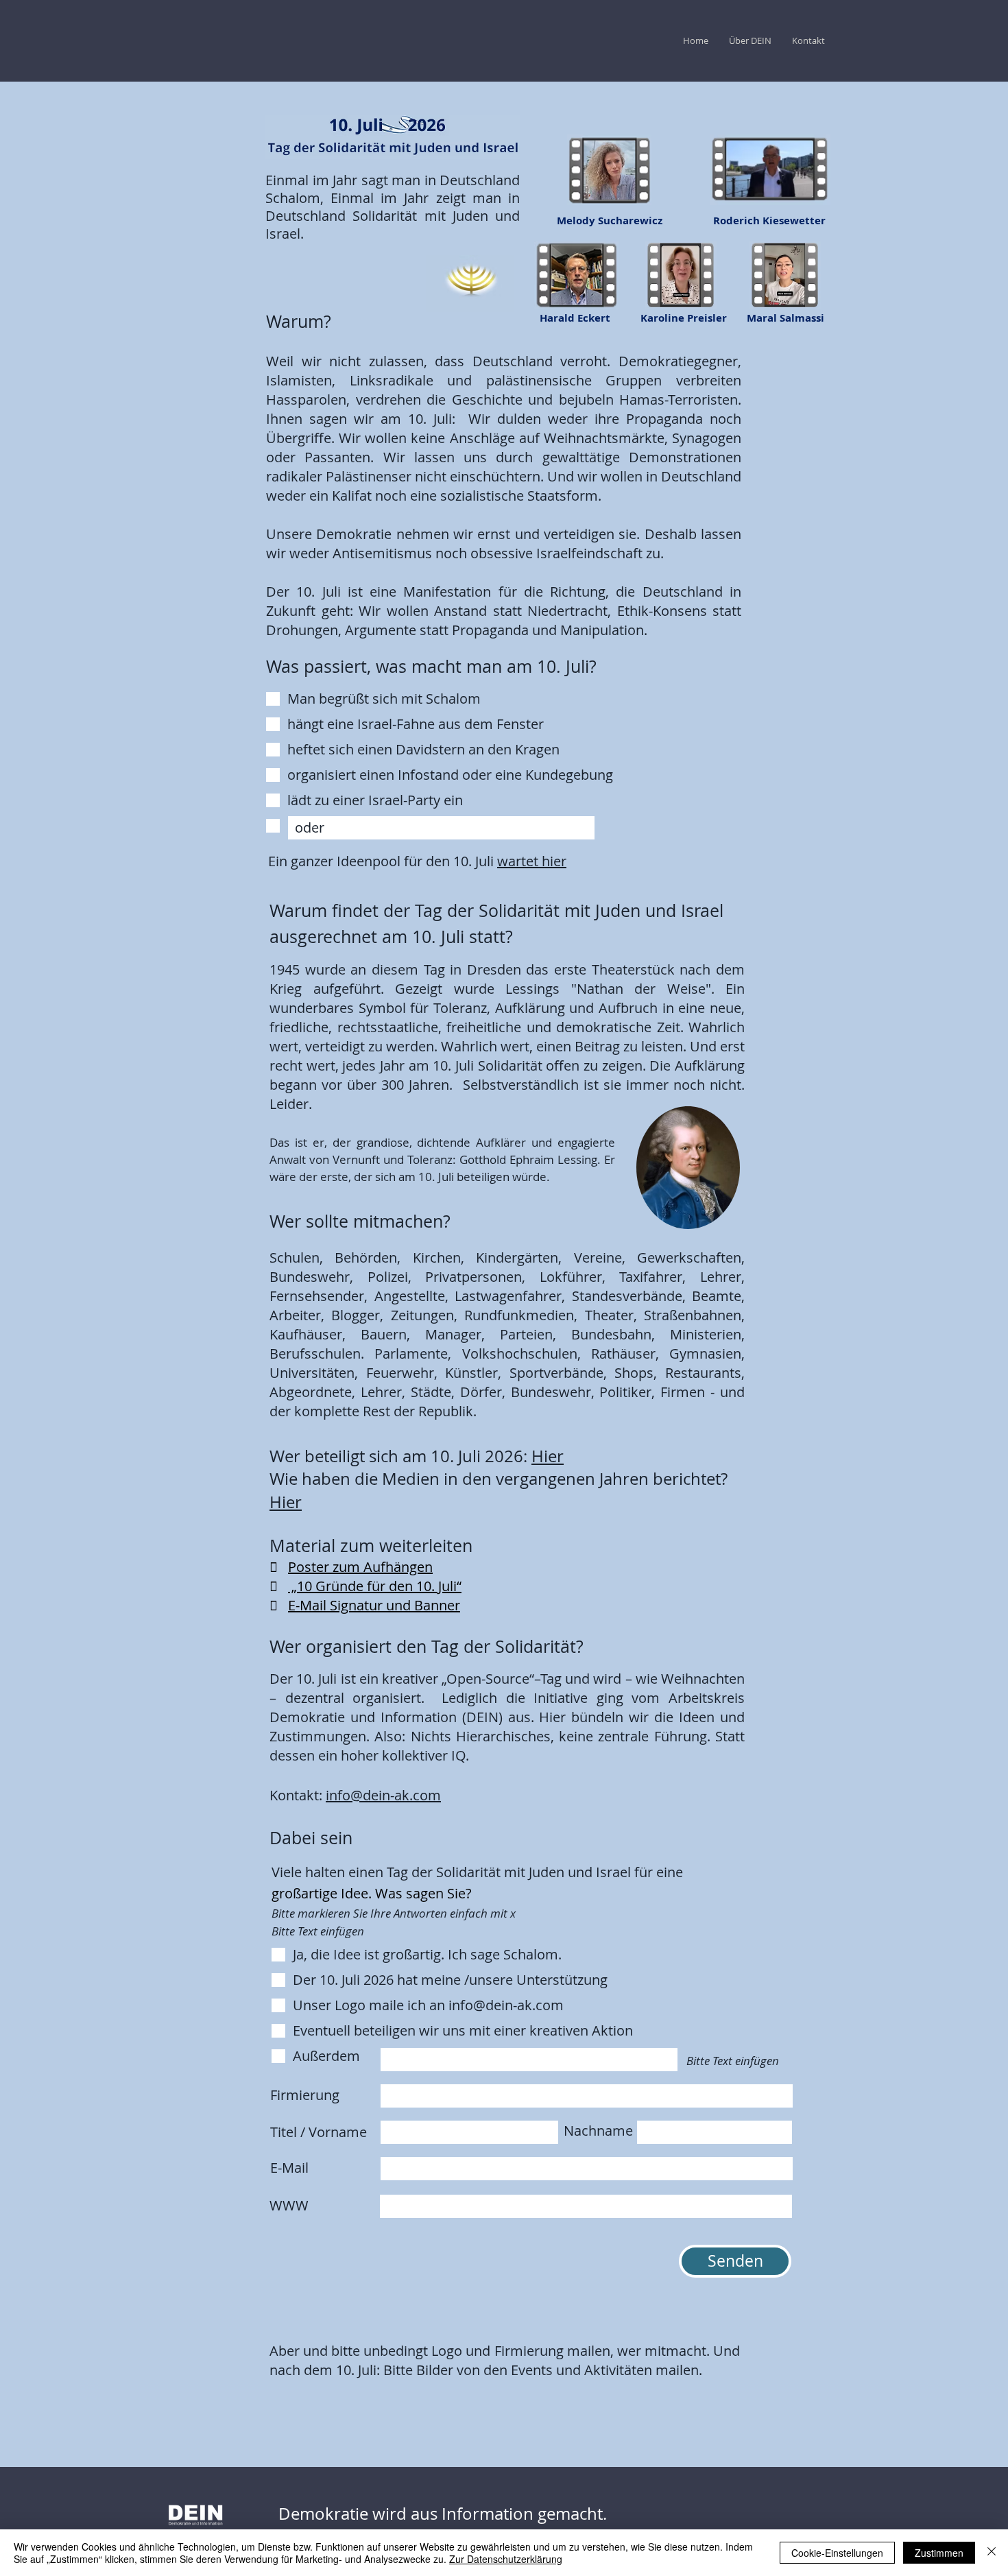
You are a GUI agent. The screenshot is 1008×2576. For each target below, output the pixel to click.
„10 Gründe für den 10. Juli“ (375, 1586)
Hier (548, 1456)
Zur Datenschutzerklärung (506, 2559)
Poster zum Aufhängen (360, 1567)
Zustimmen (939, 2553)
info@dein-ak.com (383, 1795)
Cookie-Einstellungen (837, 2553)
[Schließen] (992, 2553)
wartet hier (532, 861)
